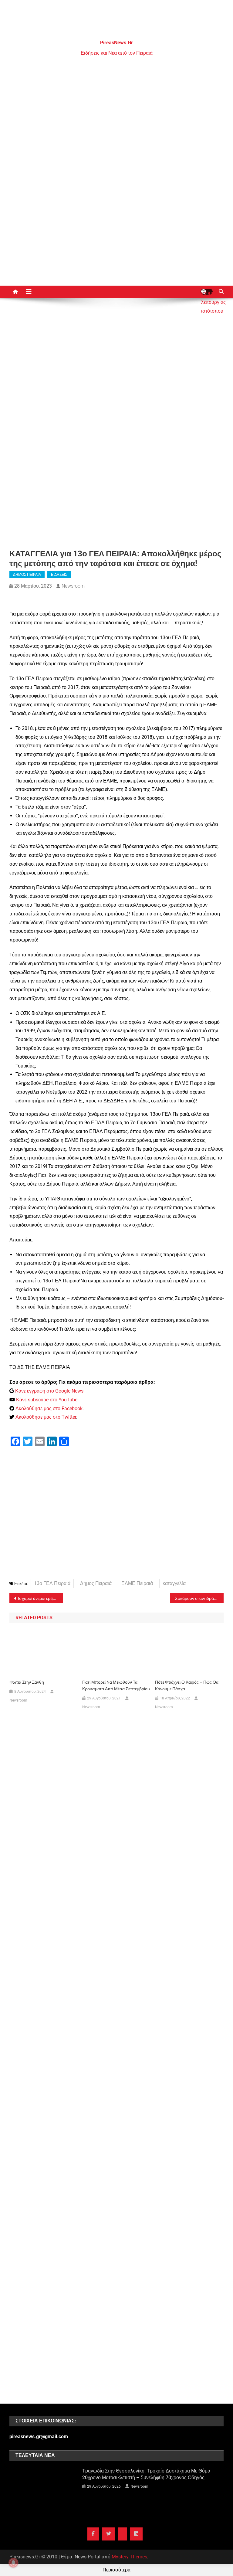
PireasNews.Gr (116, 43)
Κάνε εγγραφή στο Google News (49, 1391)
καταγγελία (174, 1583)
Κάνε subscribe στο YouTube (47, 1400)
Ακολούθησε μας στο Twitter (46, 1417)
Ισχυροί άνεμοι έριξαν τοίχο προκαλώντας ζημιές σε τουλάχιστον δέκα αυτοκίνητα (41, 1598)
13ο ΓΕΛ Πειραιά (52, 1583)
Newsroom (73, 586)
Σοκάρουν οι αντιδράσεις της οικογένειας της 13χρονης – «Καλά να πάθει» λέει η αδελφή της (199, 1598)
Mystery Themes (129, 2557)
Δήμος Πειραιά (96, 1583)
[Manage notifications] (13, 2563)
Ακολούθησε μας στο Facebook (49, 1408)
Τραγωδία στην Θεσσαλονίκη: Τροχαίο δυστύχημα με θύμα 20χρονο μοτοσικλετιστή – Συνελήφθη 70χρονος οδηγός (146, 2474)
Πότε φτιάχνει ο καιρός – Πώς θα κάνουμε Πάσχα (187, 1685)
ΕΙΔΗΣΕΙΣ (59, 575)
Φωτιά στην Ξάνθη (27, 1682)
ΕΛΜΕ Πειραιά (137, 1583)
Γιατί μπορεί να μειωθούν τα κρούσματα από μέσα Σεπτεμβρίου (116, 1685)
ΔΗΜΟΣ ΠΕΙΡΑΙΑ (27, 575)
